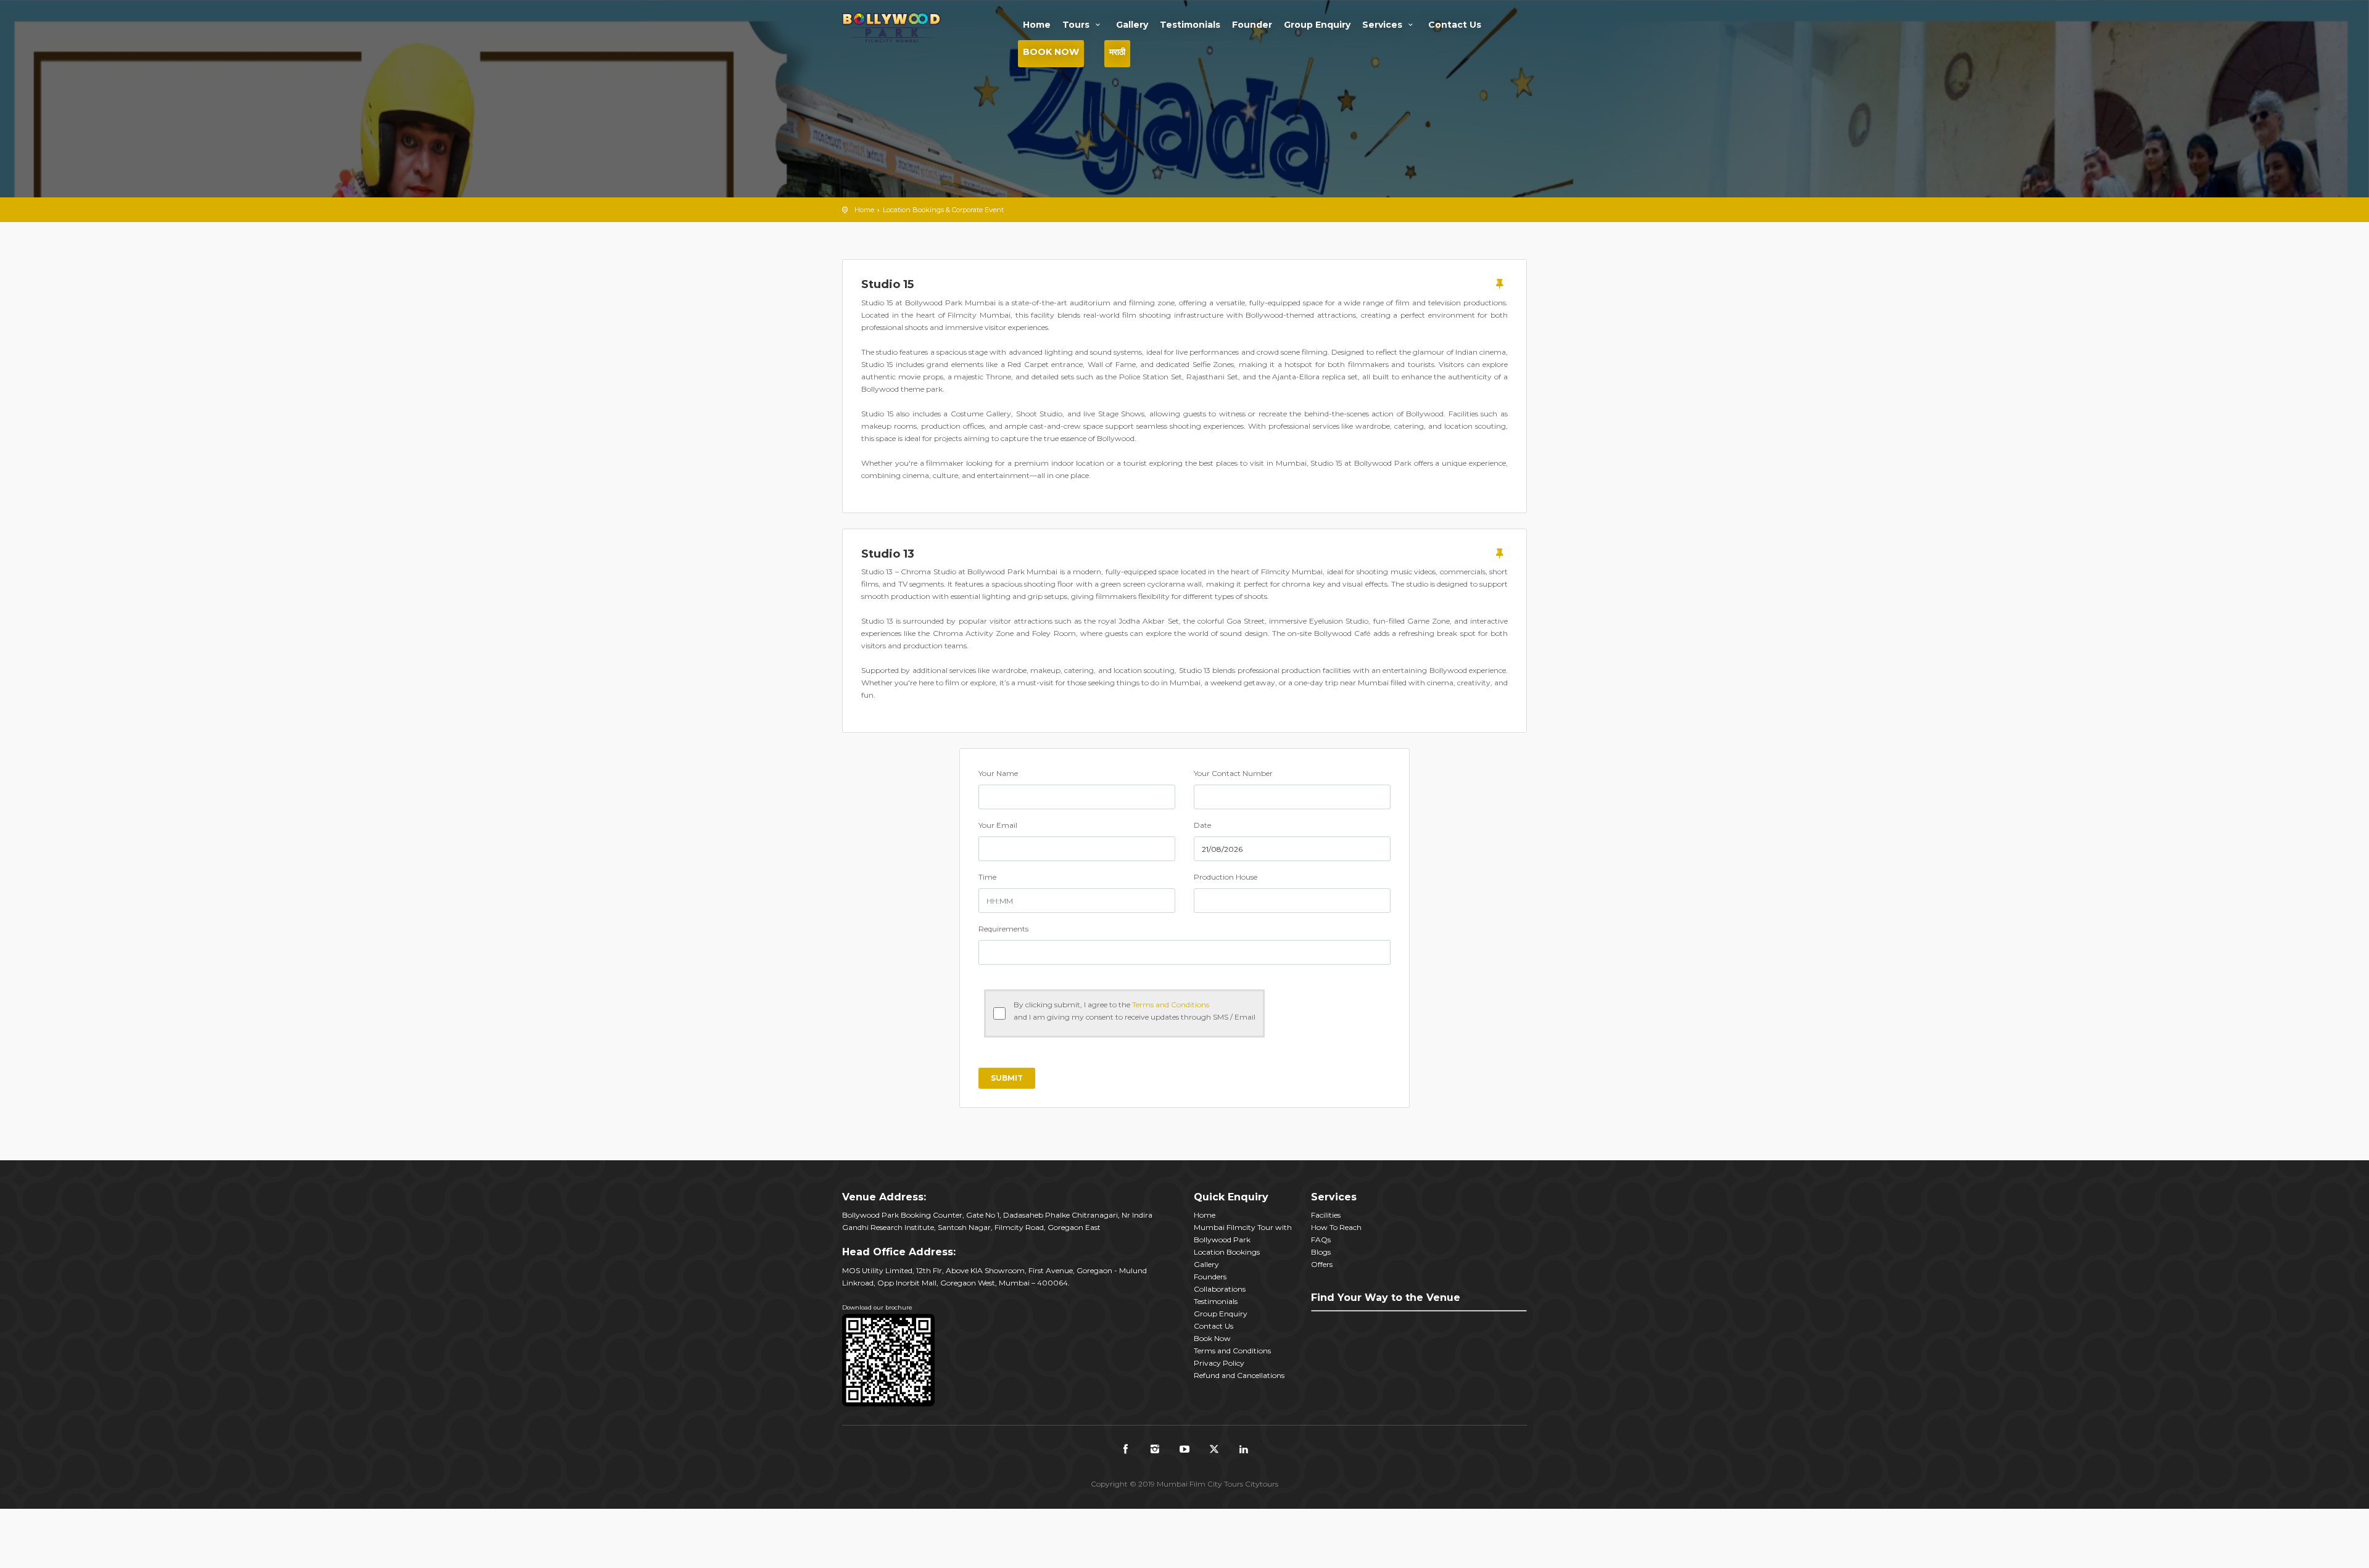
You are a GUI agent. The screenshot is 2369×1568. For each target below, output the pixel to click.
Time (987, 877)
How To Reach (1336, 1227)
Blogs (1321, 1252)
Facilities (1326, 1215)
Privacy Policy (1219, 1363)
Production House (1226, 877)
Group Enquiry (1317, 25)
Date (1202, 825)
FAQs (1321, 1240)
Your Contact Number (1233, 773)
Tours (1077, 25)
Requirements (1003, 929)
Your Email (998, 825)
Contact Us (1455, 25)
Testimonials (1190, 25)
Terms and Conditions (1171, 1005)
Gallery (1132, 25)
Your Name (998, 773)
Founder (1252, 25)
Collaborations (1220, 1289)
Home (1037, 25)
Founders (1210, 1277)
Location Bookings (1227, 1252)
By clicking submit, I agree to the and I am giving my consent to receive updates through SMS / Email (1135, 1011)
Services (1383, 25)
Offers (1322, 1264)
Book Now (1051, 52)
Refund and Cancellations (1239, 1375)
